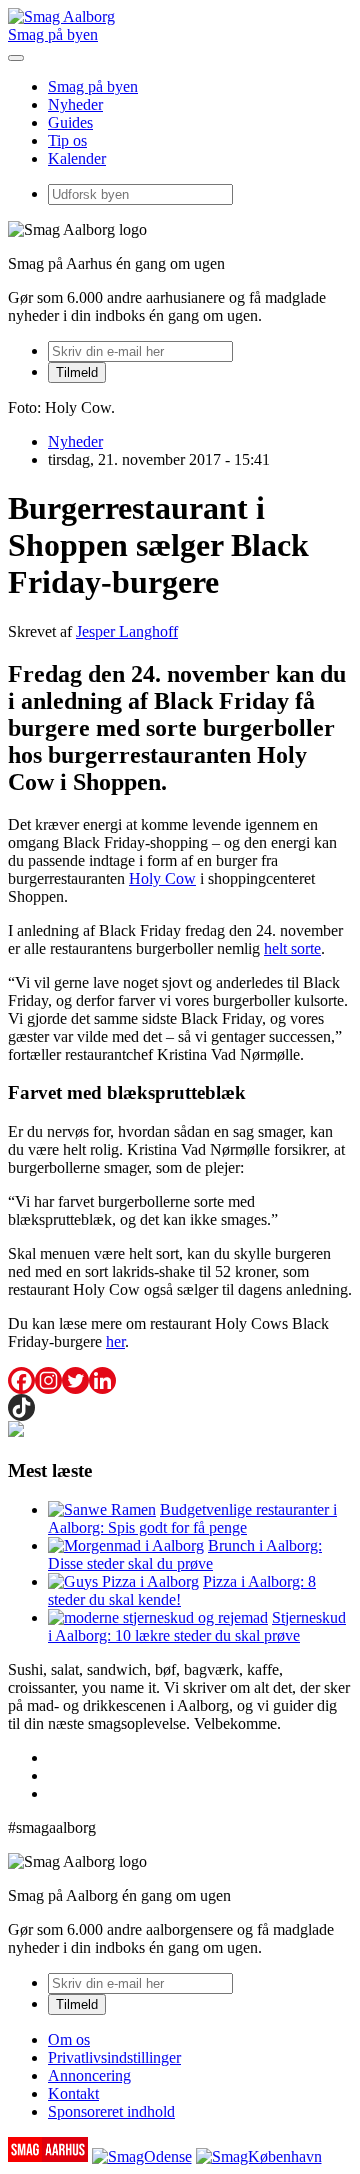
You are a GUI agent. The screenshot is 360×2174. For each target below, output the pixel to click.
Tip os (67, 140)
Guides (70, 122)
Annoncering (89, 2075)
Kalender (77, 158)
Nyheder (75, 104)
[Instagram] (48, 1380)
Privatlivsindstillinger (114, 2057)
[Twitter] (75, 1380)
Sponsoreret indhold (111, 2111)
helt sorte (292, 948)
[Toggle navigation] (16, 58)
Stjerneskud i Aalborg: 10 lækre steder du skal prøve (197, 1626)
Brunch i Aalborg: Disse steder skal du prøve (185, 1554)
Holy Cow (162, 878)
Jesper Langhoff (127, 631)
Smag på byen (53, 34)
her (115, 1341)
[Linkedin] (102, 1380)
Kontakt (73, 2093)
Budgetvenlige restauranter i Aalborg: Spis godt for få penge (192, 1518)
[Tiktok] (21, 1407)
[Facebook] (21, 1380)
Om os (69, 2039)
